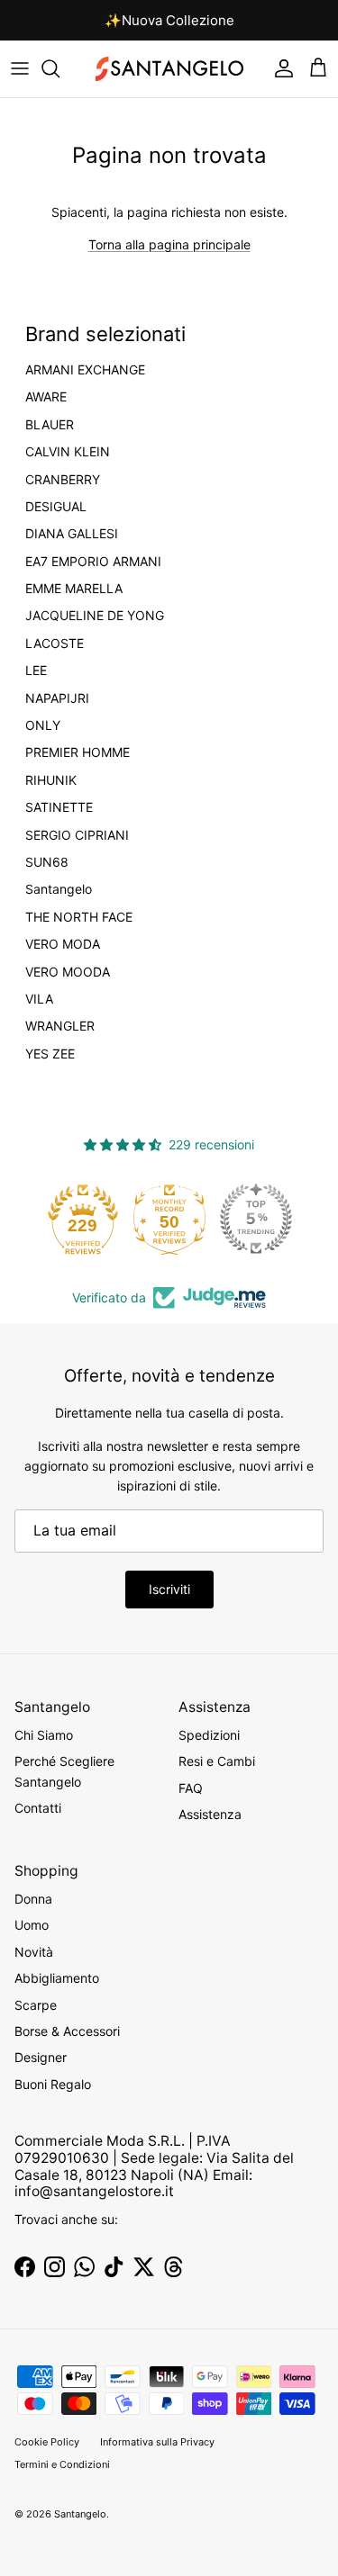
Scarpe (36, 2005)
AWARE (46, 397)
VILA (39, 999)
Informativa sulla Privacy (157, 2442)
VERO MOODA (68, 972)
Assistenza (210, 1814)
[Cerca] (59, 68)
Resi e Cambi (217, 1761)
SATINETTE (59, 807)
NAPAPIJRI (57, 698)
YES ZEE (50, 1054)
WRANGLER (60, 1026)
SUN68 (47, 862)
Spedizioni (209, 1735)
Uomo (32, 1925)
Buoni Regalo (53, 2084)
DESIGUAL (56, 507)
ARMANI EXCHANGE (85, 370)
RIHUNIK (51, 780)
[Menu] (20, 68)
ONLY (43, 725)
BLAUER (50, 425)
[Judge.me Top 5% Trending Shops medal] (256, 1219)
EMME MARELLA (74, 589)
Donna (33, 1899)
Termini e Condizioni (62, 2464)
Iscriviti (169, 1589)
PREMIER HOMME (78, 752)
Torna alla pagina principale (169, 244)
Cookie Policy (47, 2442)
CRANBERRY (63, 480)
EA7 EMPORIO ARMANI (93, 562)
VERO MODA (63, 944)
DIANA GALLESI (72, 534)
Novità (34, 1952)
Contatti (38, 1808)
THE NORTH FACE (79, 917)
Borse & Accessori (67, 2031)
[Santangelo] (169, 69)
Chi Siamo (44, 1735)
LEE (36, 671)
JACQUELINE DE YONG (95, 616)
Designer (41, 2057)
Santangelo (59, 889)
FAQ (191, 1788)
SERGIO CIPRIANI (77, 835)
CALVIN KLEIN (68, 452)
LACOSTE (55, 644)
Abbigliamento (57, 1978)
